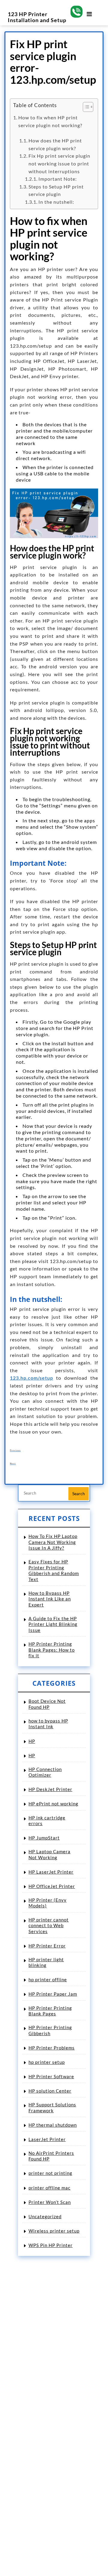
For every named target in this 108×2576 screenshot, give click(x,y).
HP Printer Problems (52, 2048)
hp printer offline (48, 1979)
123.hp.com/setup (31, 1378)
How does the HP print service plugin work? (55, 144)
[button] (85, 108)
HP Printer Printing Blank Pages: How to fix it (52, 1650)
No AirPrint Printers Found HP (51, 2156)
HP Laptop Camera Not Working (49, 1854)
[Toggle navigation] (89, 10)
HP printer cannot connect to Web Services (49, 1925)
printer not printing (50, 2173)
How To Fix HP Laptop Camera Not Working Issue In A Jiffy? (53, 1542)
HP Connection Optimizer (45, 1772)
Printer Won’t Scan (50, 2202)
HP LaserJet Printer (51, 1872)
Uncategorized (45, 2216)
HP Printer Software (51, 2076)
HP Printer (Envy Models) (48, 1903)
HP (32, 1741)
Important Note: (58, 179)
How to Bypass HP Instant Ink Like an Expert (50, 1599)
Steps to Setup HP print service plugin (56, 190)
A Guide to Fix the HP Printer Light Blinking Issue (53, 1624)
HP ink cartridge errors (47, 1821)
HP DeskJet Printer (50, 1789)
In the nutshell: (56, 202)
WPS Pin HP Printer (51, 2245)
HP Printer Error (47, 1946)
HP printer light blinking (46, 1962)
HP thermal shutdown (53, 2125)
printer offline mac (49, 2188)
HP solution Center (50, 2091)
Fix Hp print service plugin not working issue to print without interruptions (59, 163)
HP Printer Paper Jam (53, 1994)
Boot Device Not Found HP (47, 1704)
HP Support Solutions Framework (52, 2108)
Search (79, 1494)
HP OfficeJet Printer (52, 1886)
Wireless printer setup (54, 2231)
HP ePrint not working (53, 1804)
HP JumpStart (44, 1838)
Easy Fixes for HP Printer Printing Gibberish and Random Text (54, 1570)
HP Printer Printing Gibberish (50, 2030)
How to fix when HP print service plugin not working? (54, 125)
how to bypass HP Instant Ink (48, 1724)
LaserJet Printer (47, 2139)
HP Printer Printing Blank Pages (50, 2011)
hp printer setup (47, 2062)
